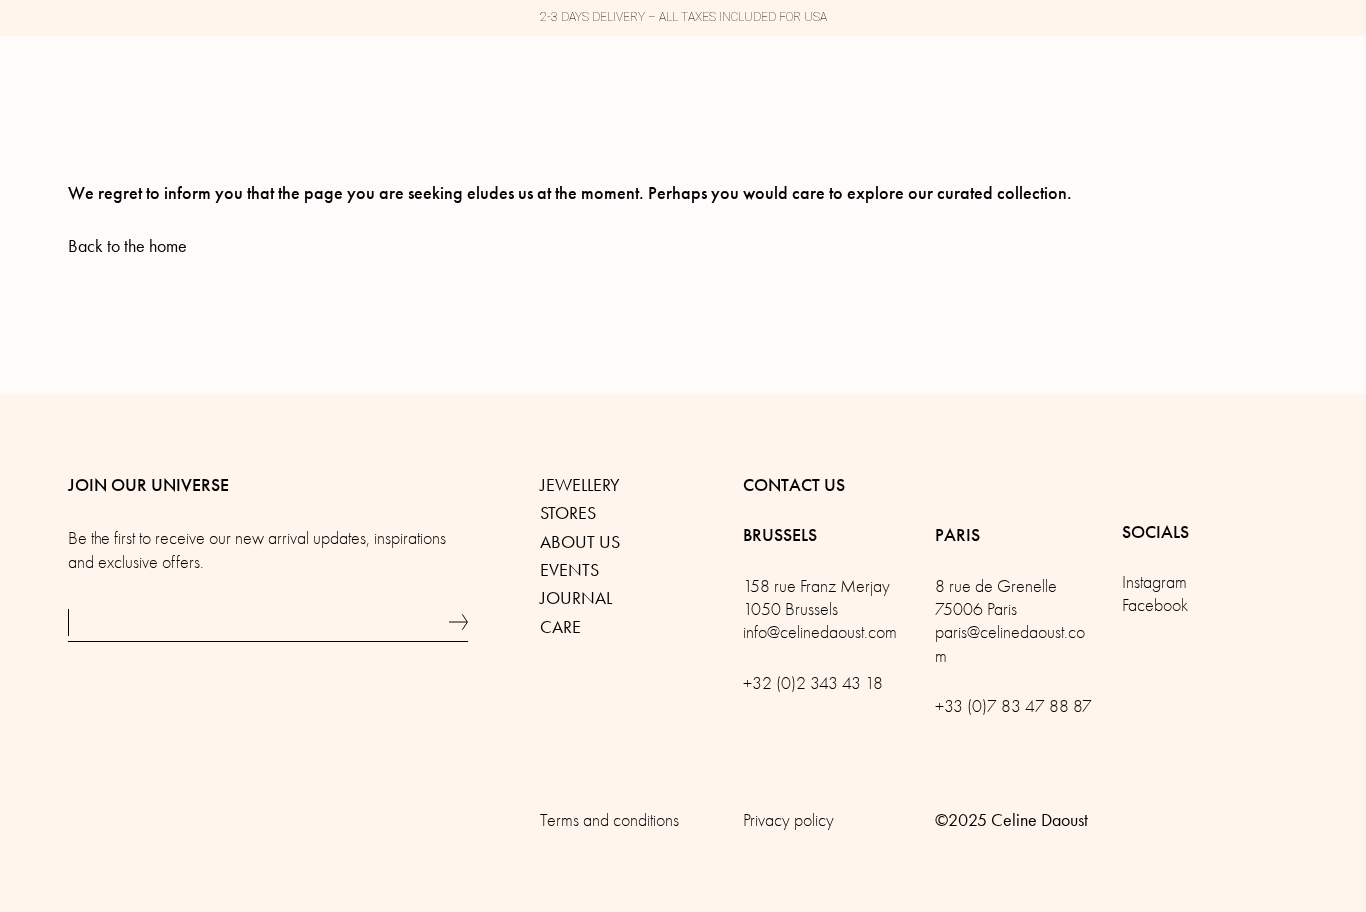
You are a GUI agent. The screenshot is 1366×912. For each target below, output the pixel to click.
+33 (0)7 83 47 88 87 (1013, 706)
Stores (568, 513)
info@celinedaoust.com (820, 632)
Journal (576, 598)
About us (580, 542)
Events (569, 570)
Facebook (1155, 605)
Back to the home (127, 246)
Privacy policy (788, 820)
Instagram (1154, 582)
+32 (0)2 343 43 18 (813, 683)
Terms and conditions (609, 820)
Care (560, 627)
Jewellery (580, 485)
